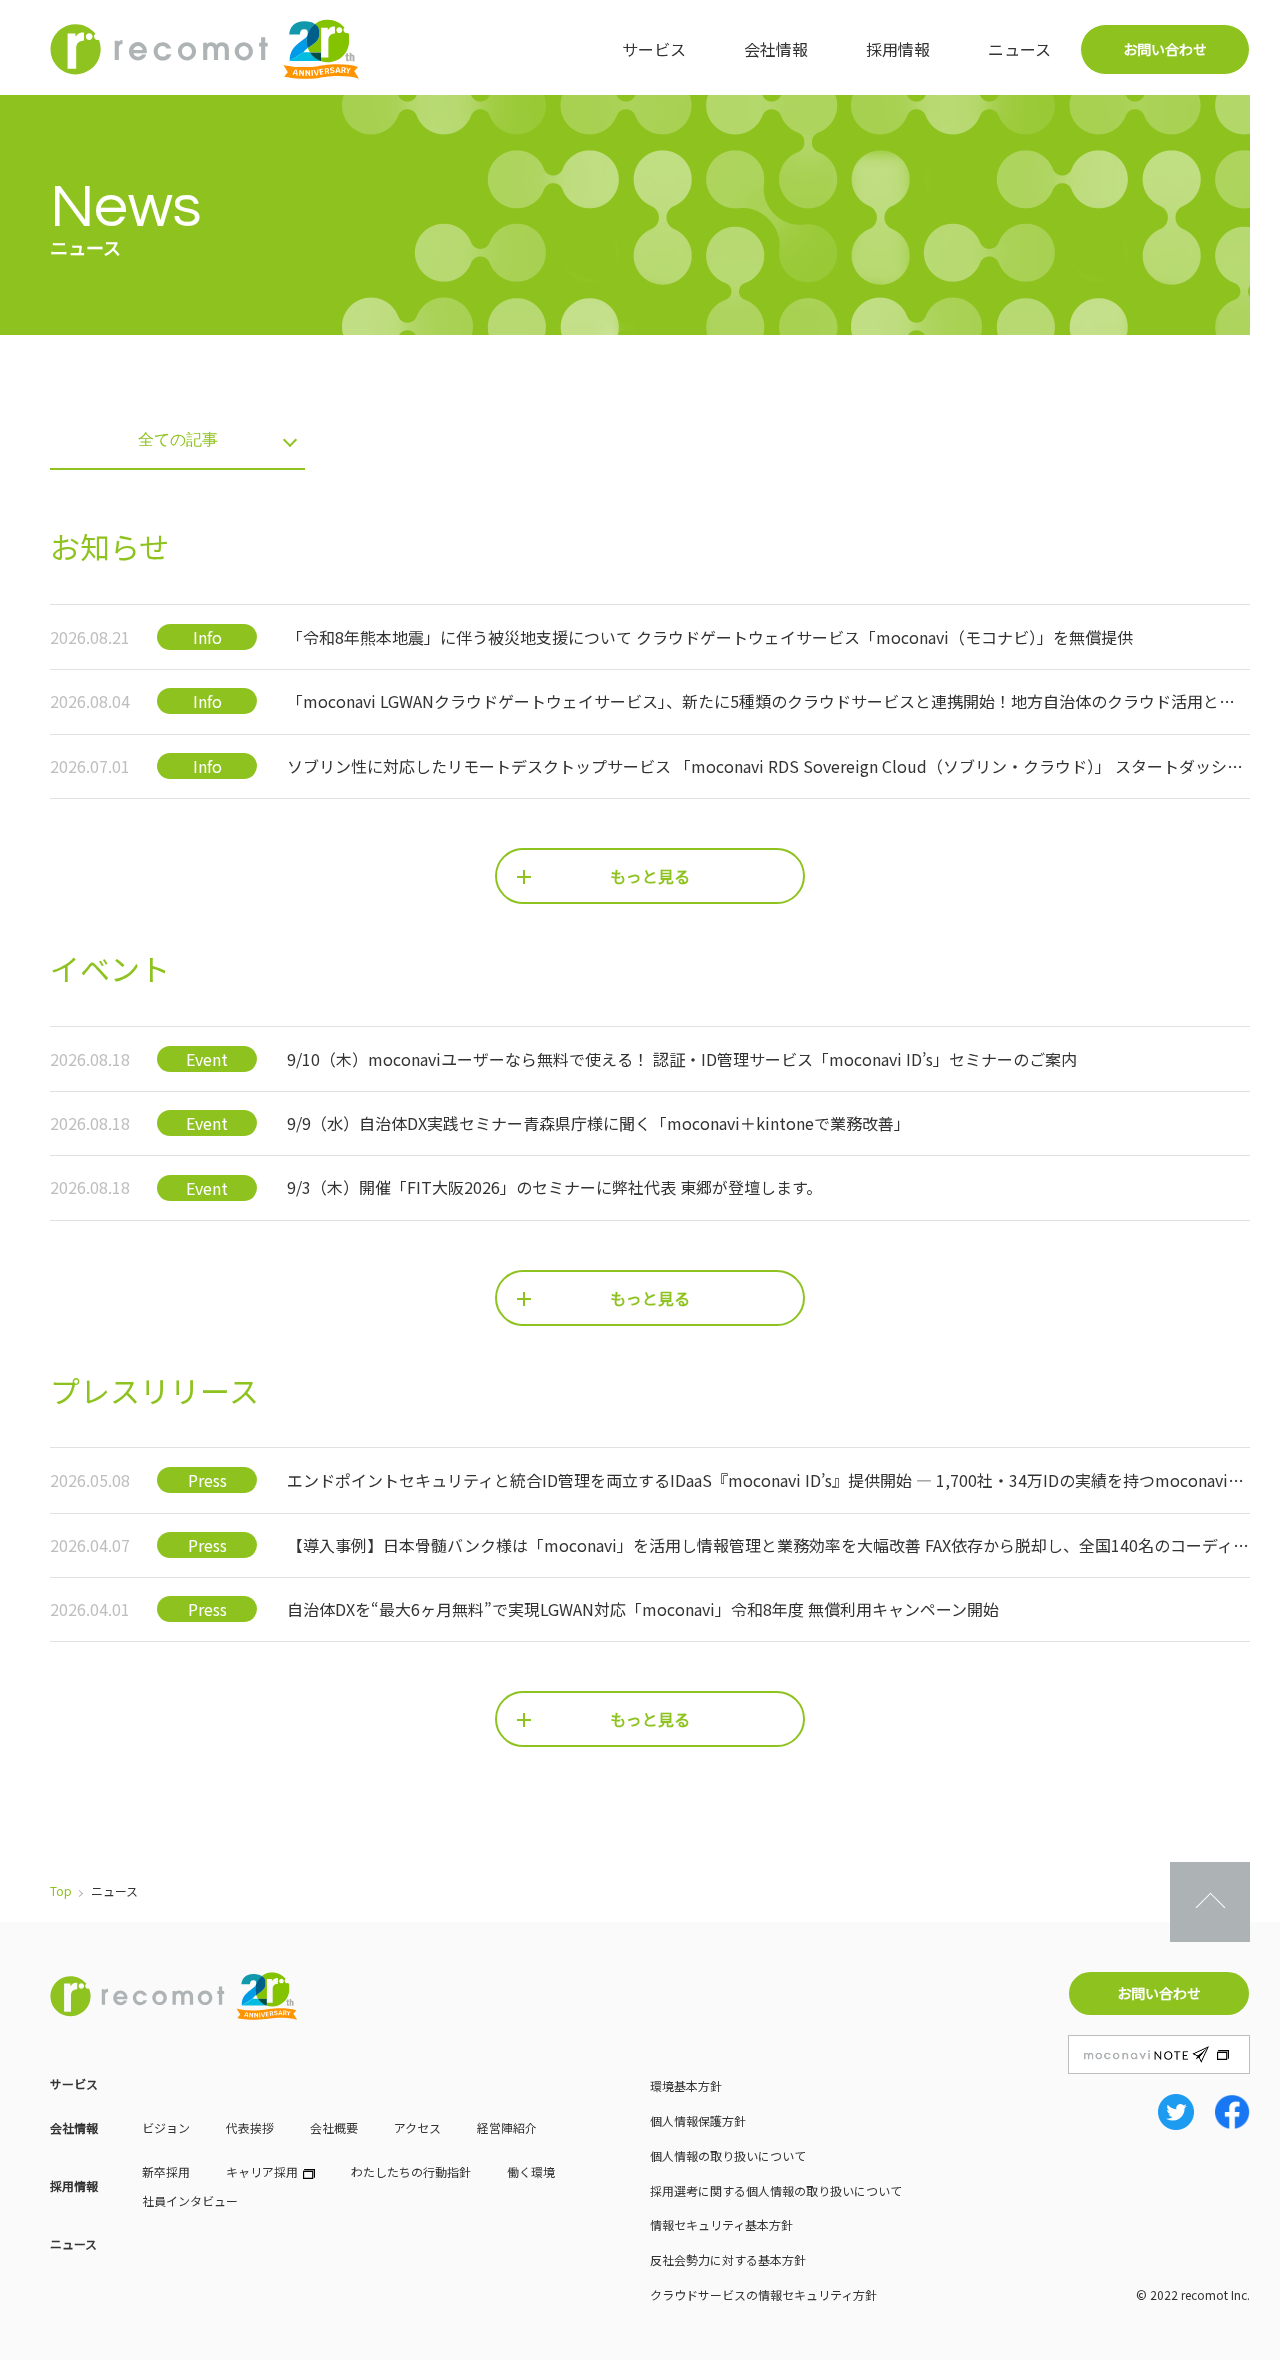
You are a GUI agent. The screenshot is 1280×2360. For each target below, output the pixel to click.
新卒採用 (166, 2171)
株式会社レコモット (205, 49)
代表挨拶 (250, 2127)
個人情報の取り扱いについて (728, 2155)
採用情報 (898, 49)
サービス (654, 49)
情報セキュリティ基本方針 (721, 2224)
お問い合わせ (1165, 49)
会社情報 (776, 49)
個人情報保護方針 (698, 2120)
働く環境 (531, 2171)
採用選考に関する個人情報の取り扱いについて (776, 2190)
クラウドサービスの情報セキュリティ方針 (763, 2294)
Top (61, 1890)
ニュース (1019, 49)
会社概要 (334, 2127)
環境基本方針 (686, 2085)
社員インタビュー (190, 2200)
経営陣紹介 (507, 2127)
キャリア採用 (262, 2171)
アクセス (417, 2127)
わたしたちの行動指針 (411, 2171)
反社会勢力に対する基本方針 (728, 2259)
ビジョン (166, 2127)
